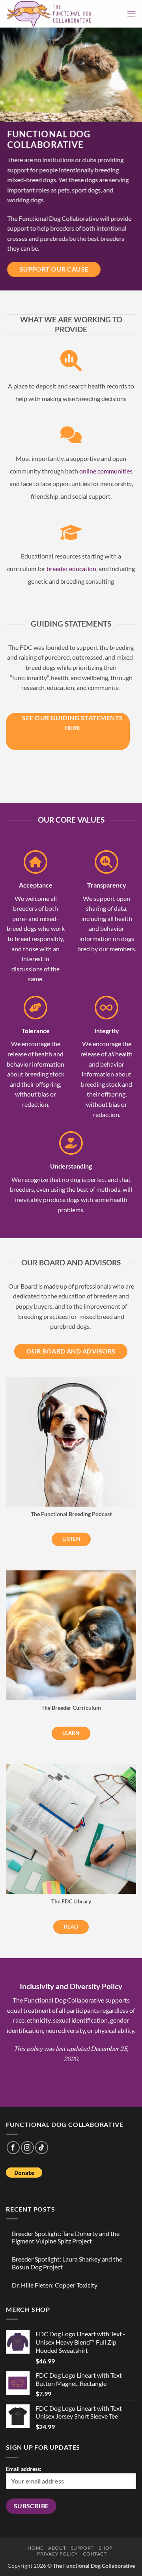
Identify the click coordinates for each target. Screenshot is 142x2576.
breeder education (71, 568)
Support (82, 2548)
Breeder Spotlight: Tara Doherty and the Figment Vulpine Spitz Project (66, 2237)
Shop (105, 2548)
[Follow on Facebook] (13, 2148)
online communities (106, 471)
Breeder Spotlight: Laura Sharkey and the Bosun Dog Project (67, 2263)
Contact (95, 2554)
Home (35, 2548)
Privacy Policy (58, 2554)
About (57, 2548)
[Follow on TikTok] (42, 2148)
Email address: (24, 2469)
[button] (131, 14)
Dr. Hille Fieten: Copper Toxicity (55, 2285)
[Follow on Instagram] (27, 2148)
